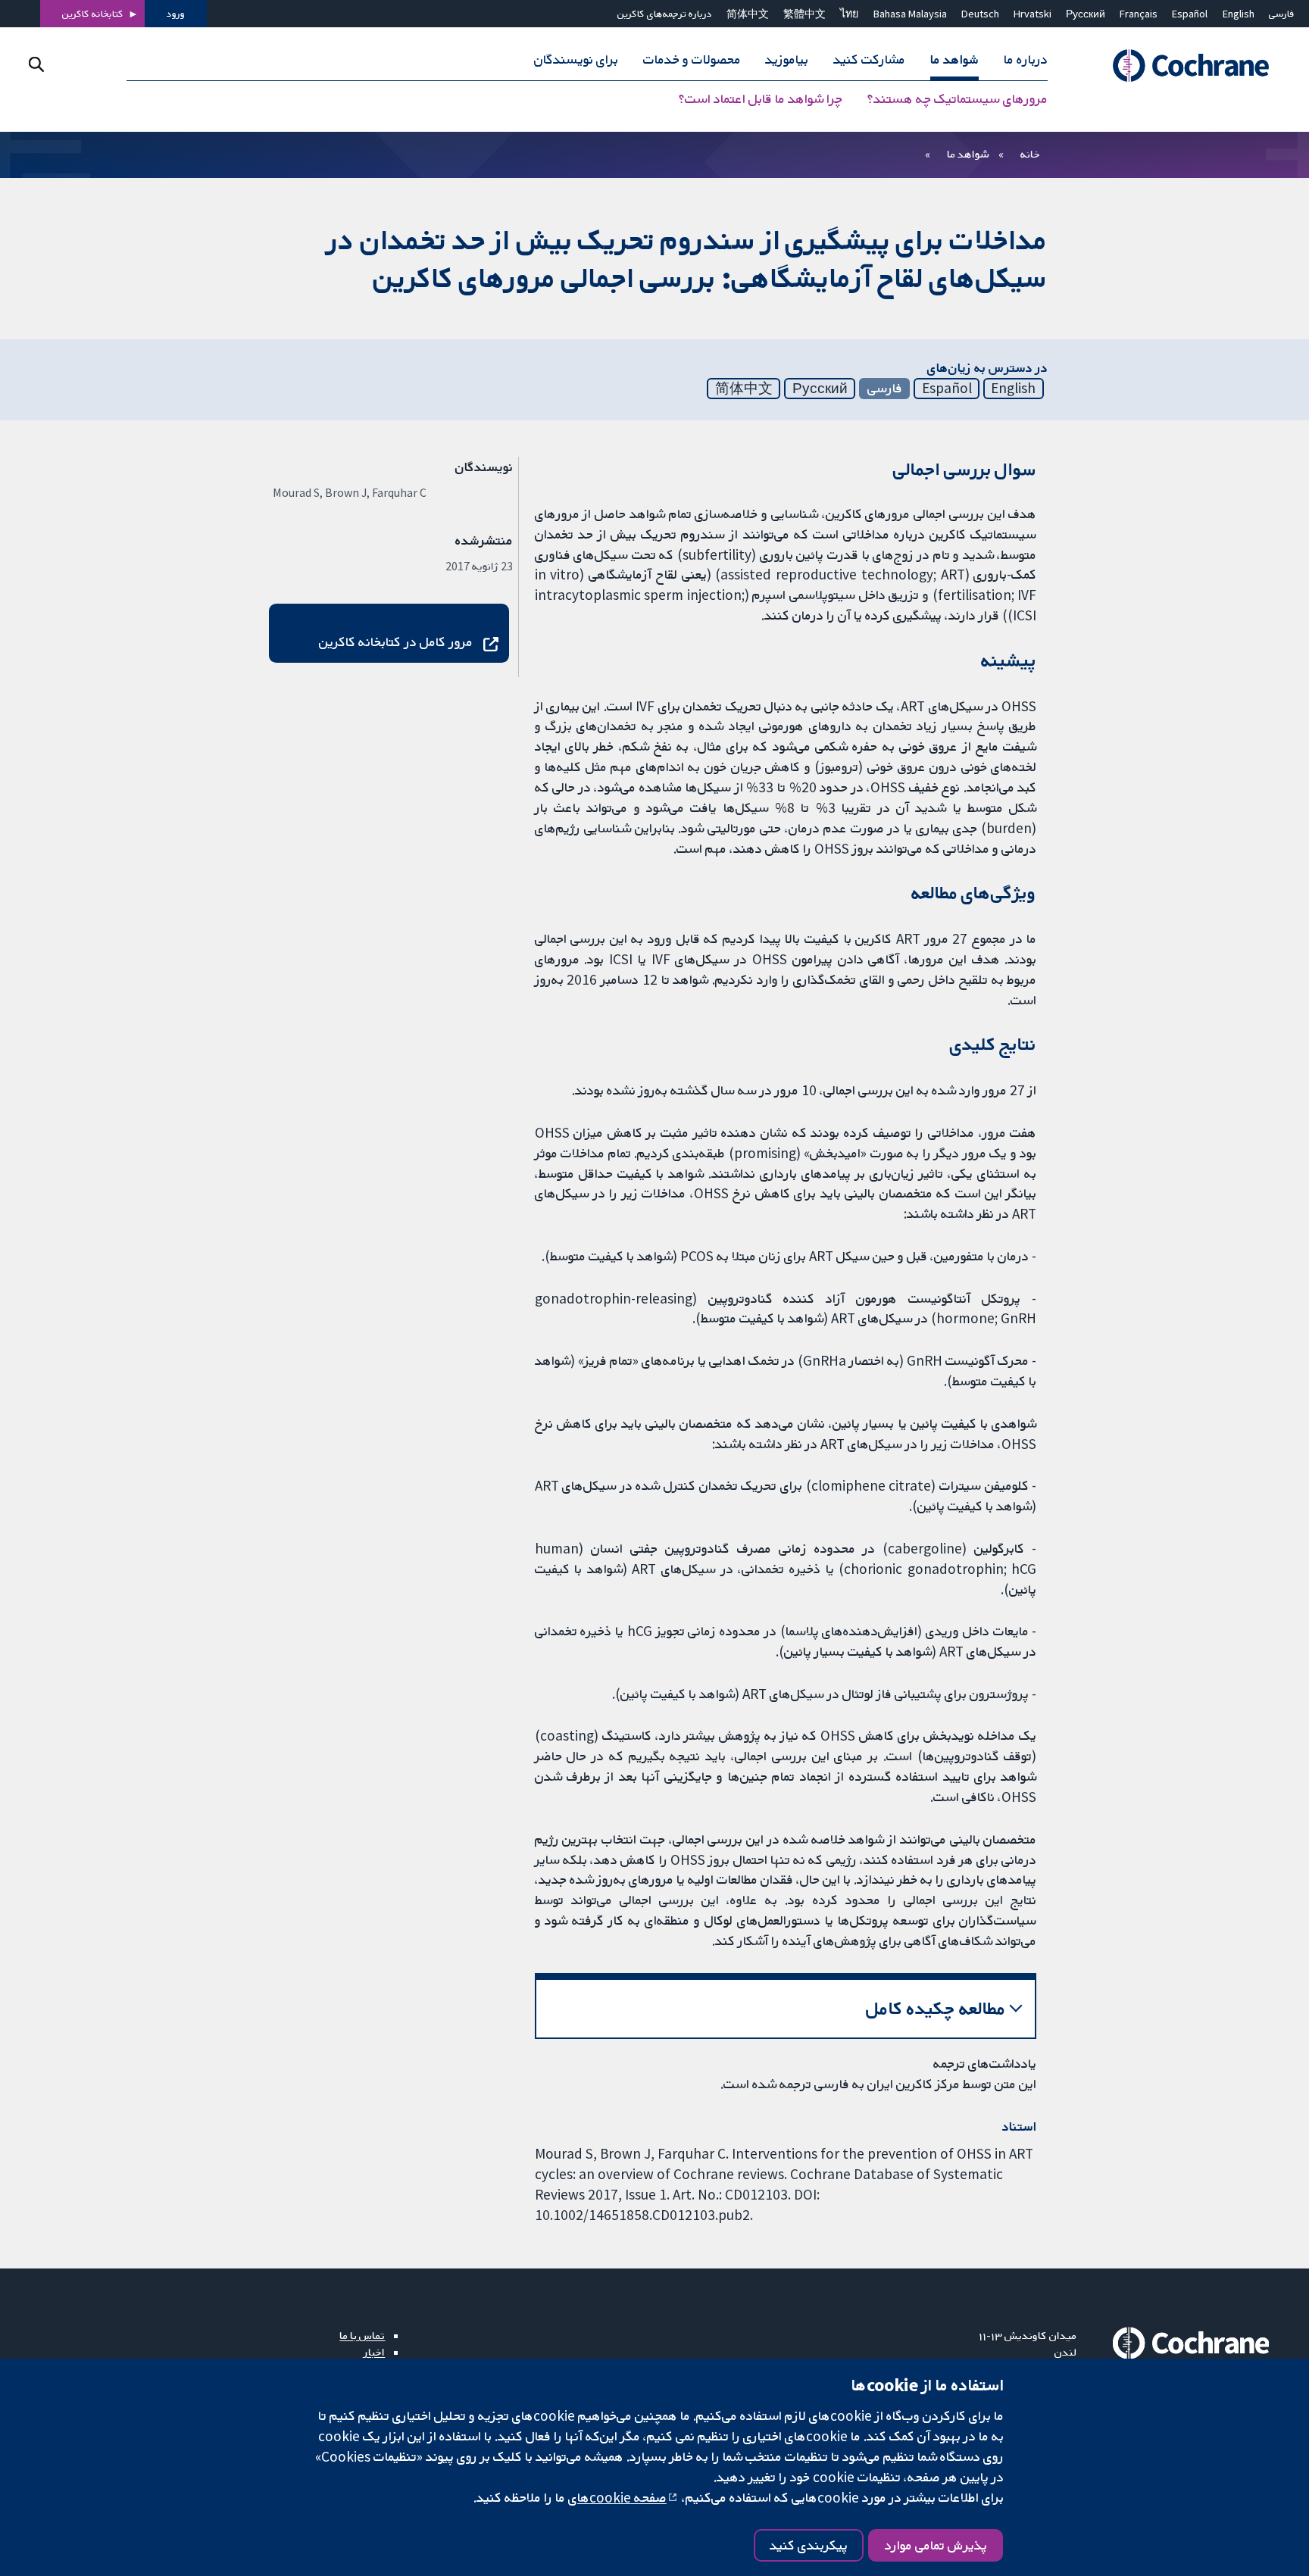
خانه (1030, 154)
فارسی (1282, 14)
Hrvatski (1033, 14)
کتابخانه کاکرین (93, 14)
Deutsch (980, 14)
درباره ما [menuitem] (1026, 59)
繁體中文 (804, 14)
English (1239, 14)
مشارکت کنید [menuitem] (869, 59)
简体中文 (748, 14)
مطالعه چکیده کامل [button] (936, 2008)
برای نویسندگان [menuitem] (576, 59)
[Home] (1184, 66)
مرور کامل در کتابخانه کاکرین (396, 642)
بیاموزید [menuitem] (787, 59)
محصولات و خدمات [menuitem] (692, 59)
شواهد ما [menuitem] (954, 59)
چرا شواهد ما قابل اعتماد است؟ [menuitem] (761, 98)
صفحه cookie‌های (617, 2497)
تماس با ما (362, 2335)
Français (1139, 14)
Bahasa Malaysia (910, 14)
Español (1190, 14)
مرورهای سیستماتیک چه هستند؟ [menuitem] (958, 98)
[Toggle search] (36, 64)
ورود (176, 14)
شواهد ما (968, 154)
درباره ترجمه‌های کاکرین (665, 14)
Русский (1086, 14)
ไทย (849, 14)
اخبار (374, 2352)
